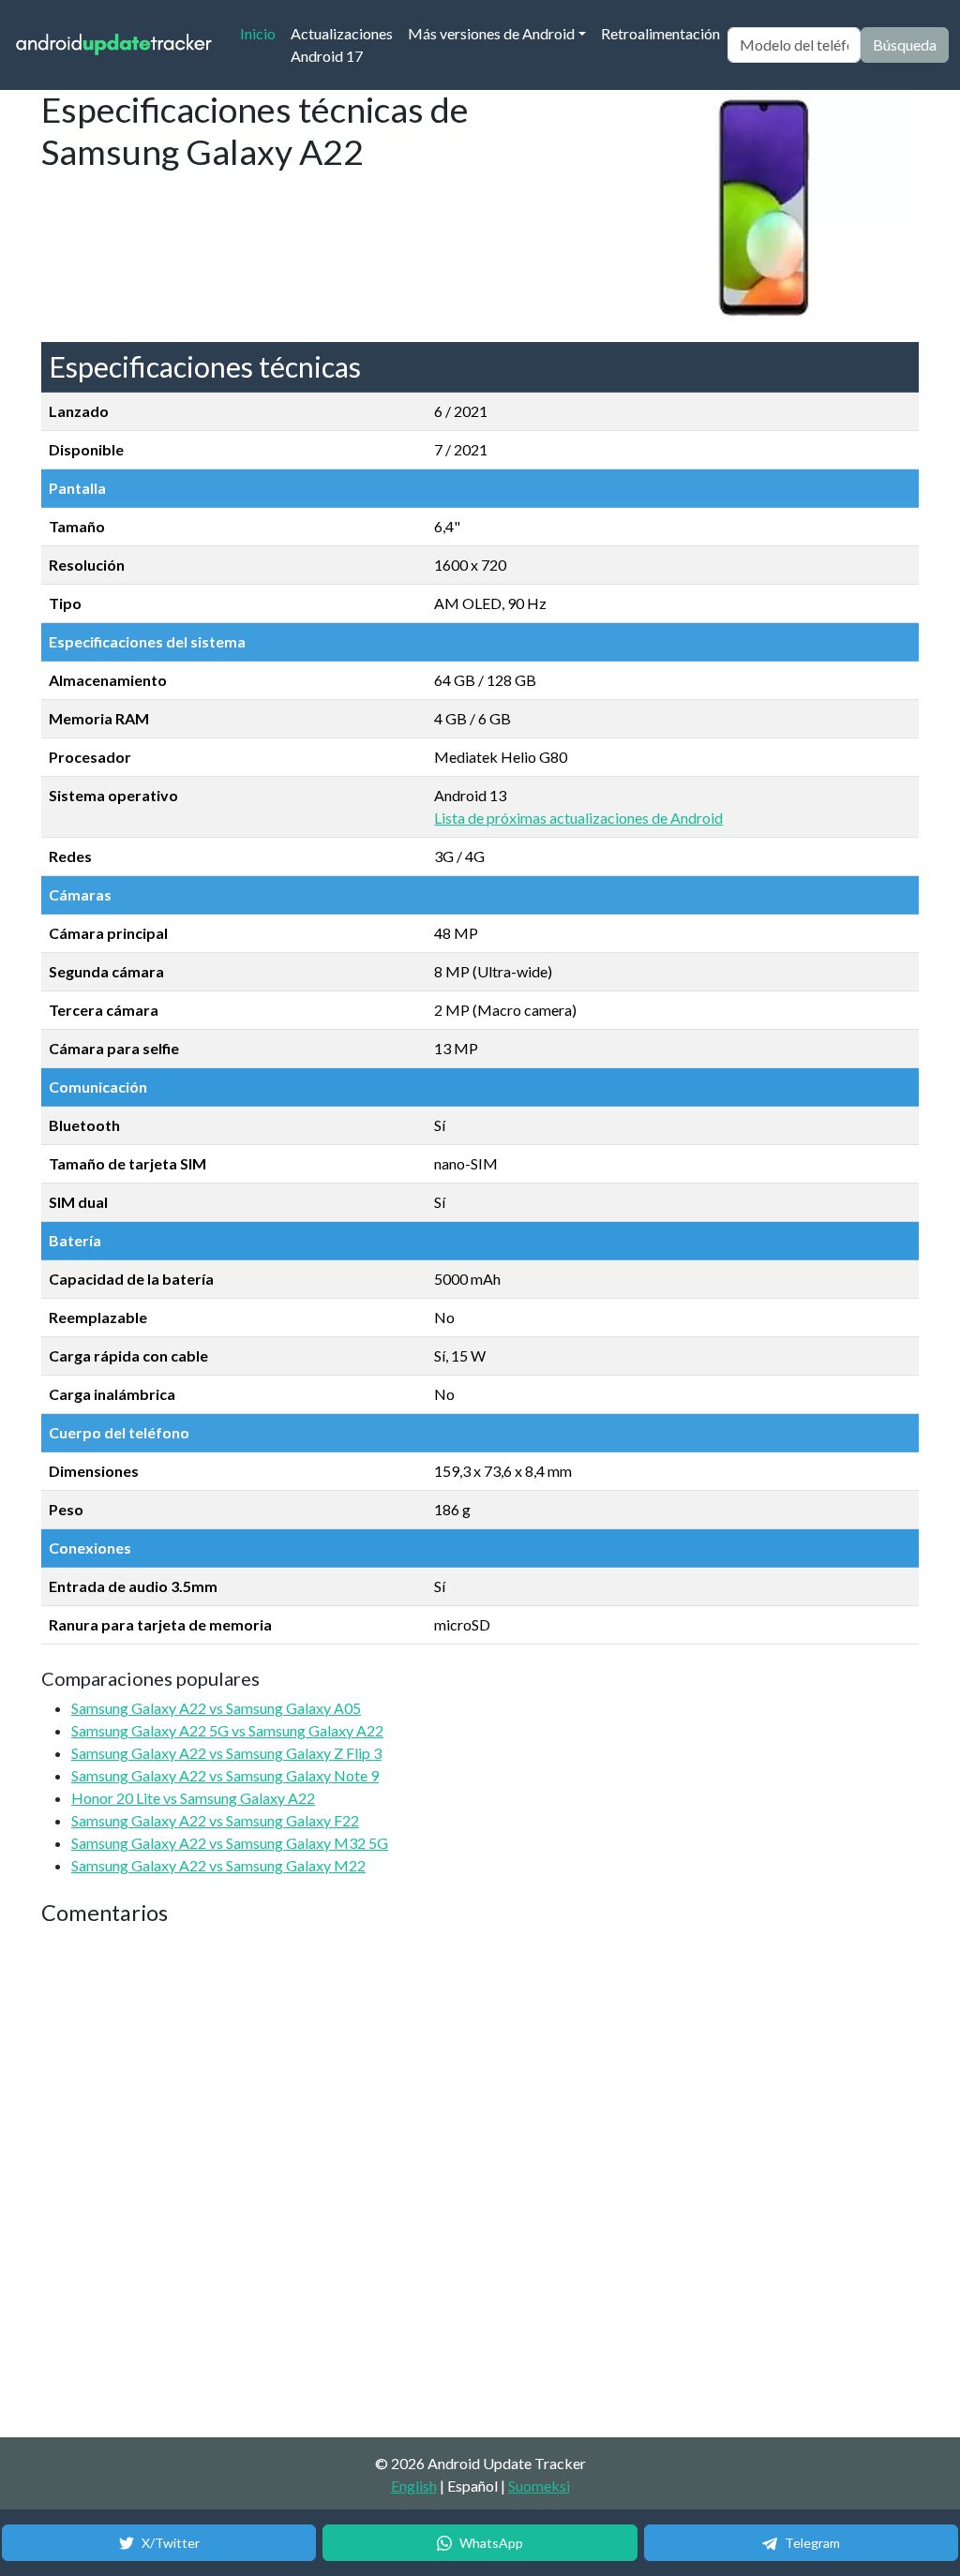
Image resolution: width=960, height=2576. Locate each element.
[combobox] (794, 45)
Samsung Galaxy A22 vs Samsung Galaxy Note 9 (225, 1775)
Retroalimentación (660, 33)
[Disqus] (393, 2182)
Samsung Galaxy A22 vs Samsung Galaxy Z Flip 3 (226, 1753)
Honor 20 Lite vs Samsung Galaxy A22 (193, 1798)
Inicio (262, 33)
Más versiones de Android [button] (491, 33)
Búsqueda (905, 45)
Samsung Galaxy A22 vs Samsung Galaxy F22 (215, 1820)
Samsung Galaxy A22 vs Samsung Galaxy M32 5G (230, 1843)
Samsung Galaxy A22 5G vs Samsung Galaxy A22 (227, 1730)
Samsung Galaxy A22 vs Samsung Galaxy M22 (218, 1865)
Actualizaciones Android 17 (342, 45)
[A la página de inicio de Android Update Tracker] (114, 45)
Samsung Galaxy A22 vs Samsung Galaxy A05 (216, 1708)
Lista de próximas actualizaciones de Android (578, 818)
